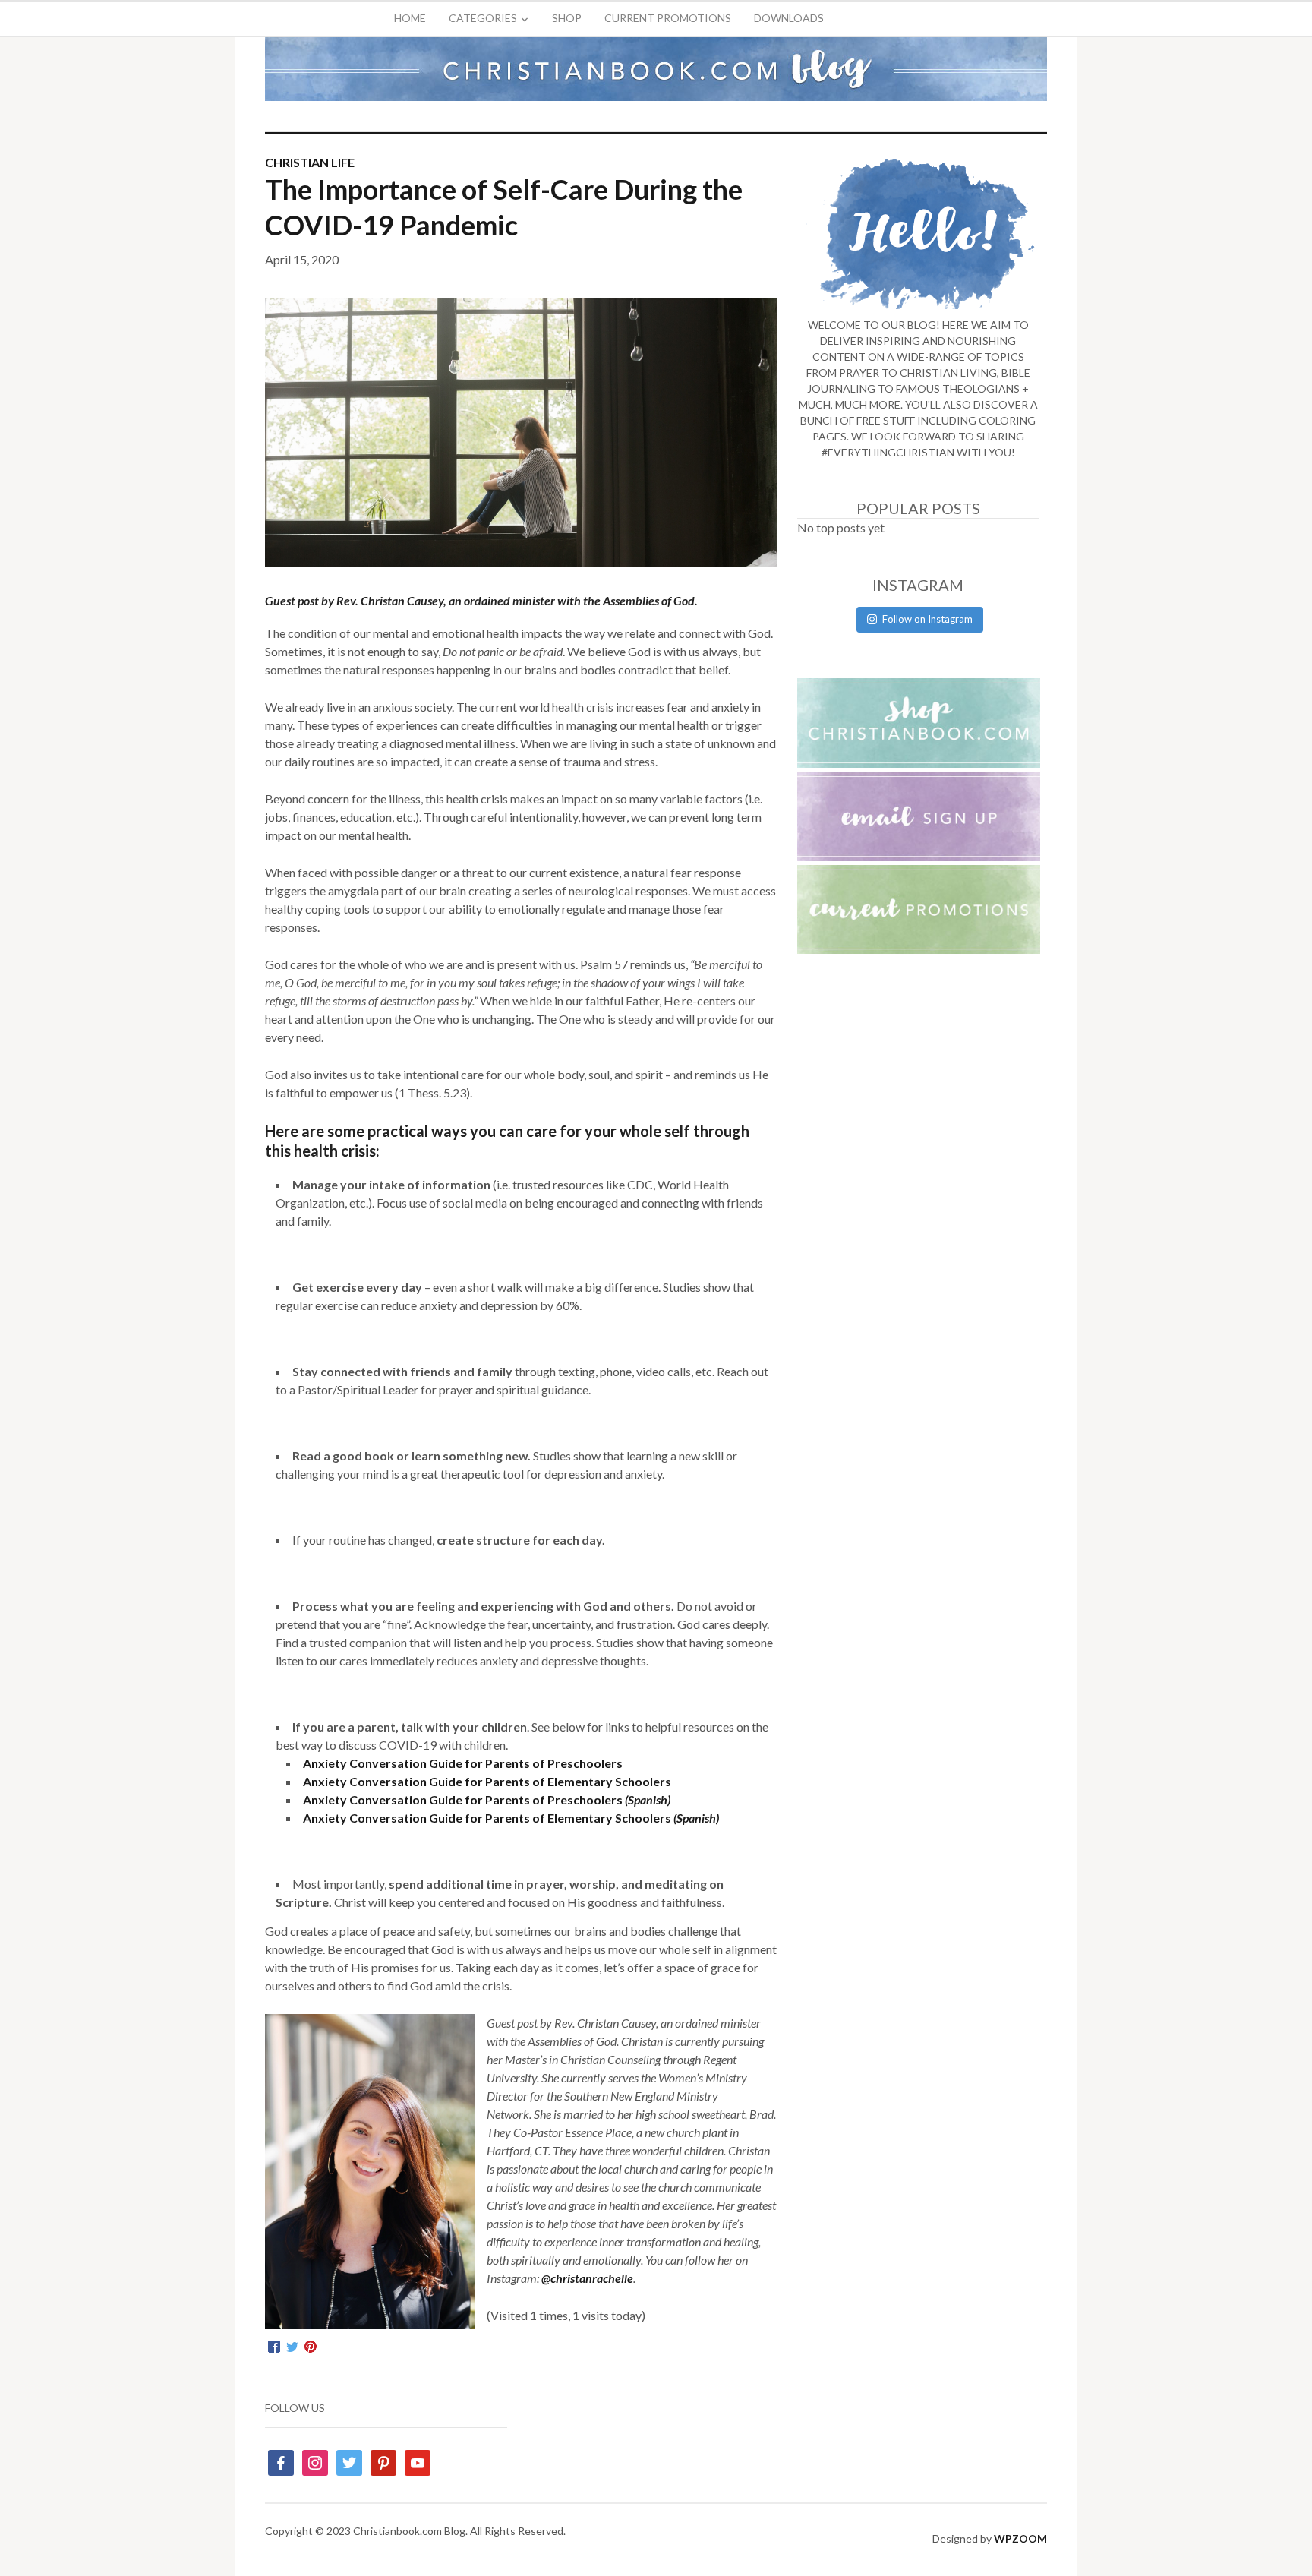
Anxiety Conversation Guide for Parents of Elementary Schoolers (487, 1781)
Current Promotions (668, 18)
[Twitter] (292, 2347)
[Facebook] (274, 2347)
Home (410, 18)
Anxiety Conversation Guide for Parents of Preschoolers (463, 1763)
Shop (567, 18)
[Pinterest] (311, 2347)
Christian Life (310, 162)
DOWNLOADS (789, 18)
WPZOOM (1020, 2538)
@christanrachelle (587, 2278)
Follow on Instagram (927, 619)
